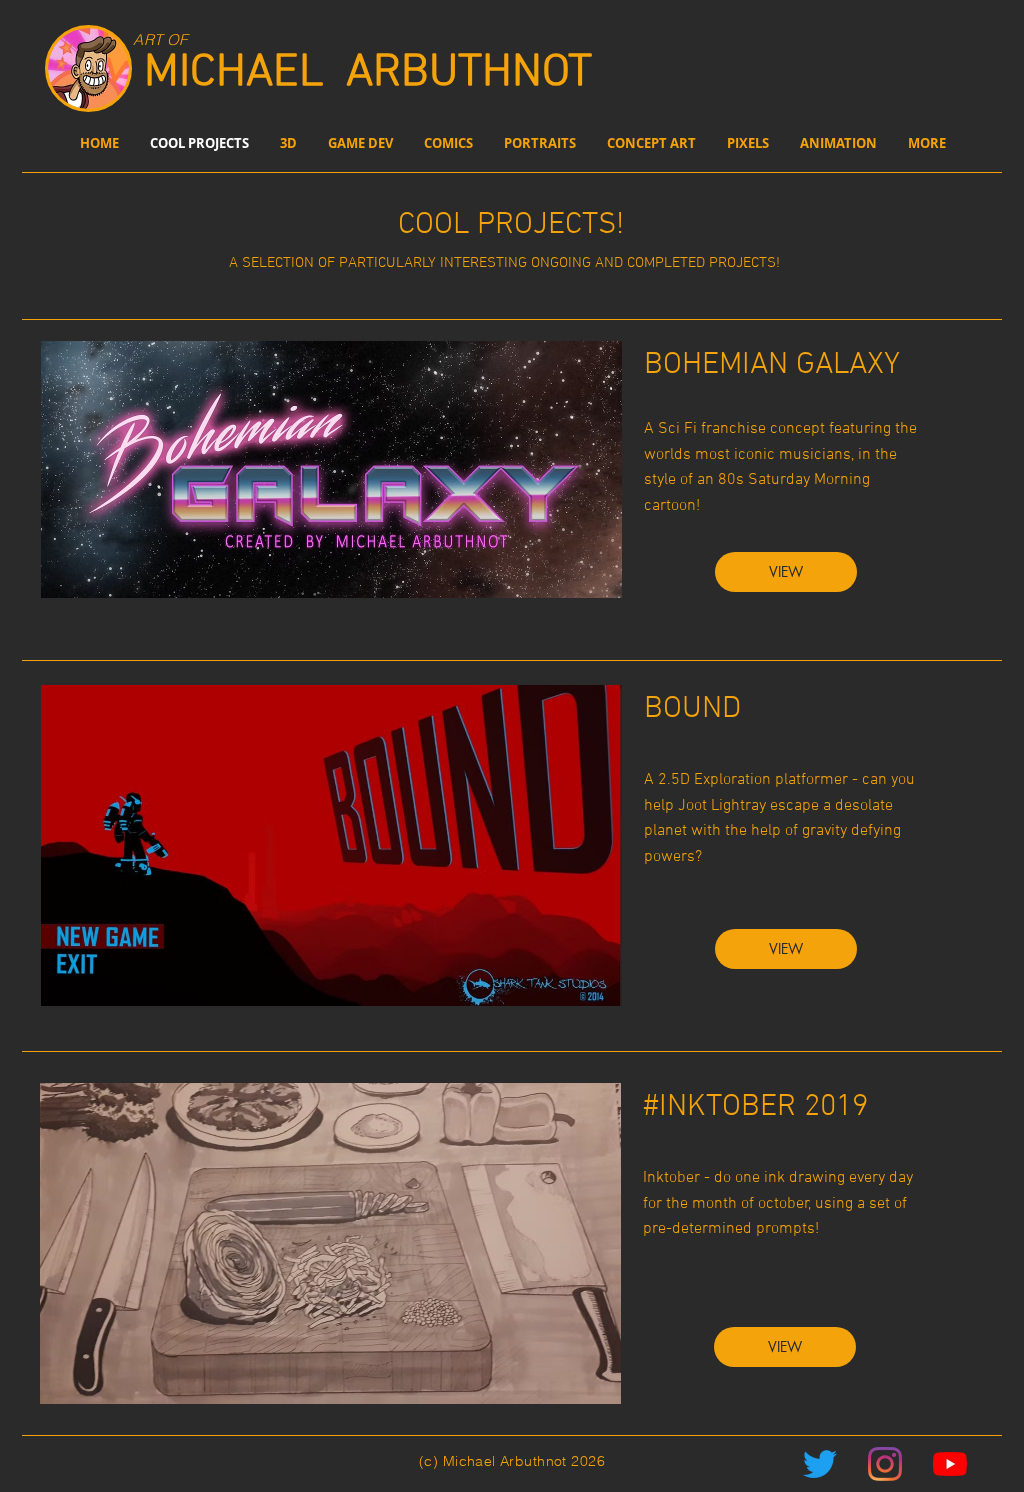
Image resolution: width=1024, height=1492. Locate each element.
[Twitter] (820, 1464)
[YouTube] (950, 1464)
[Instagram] (885, 1464)
